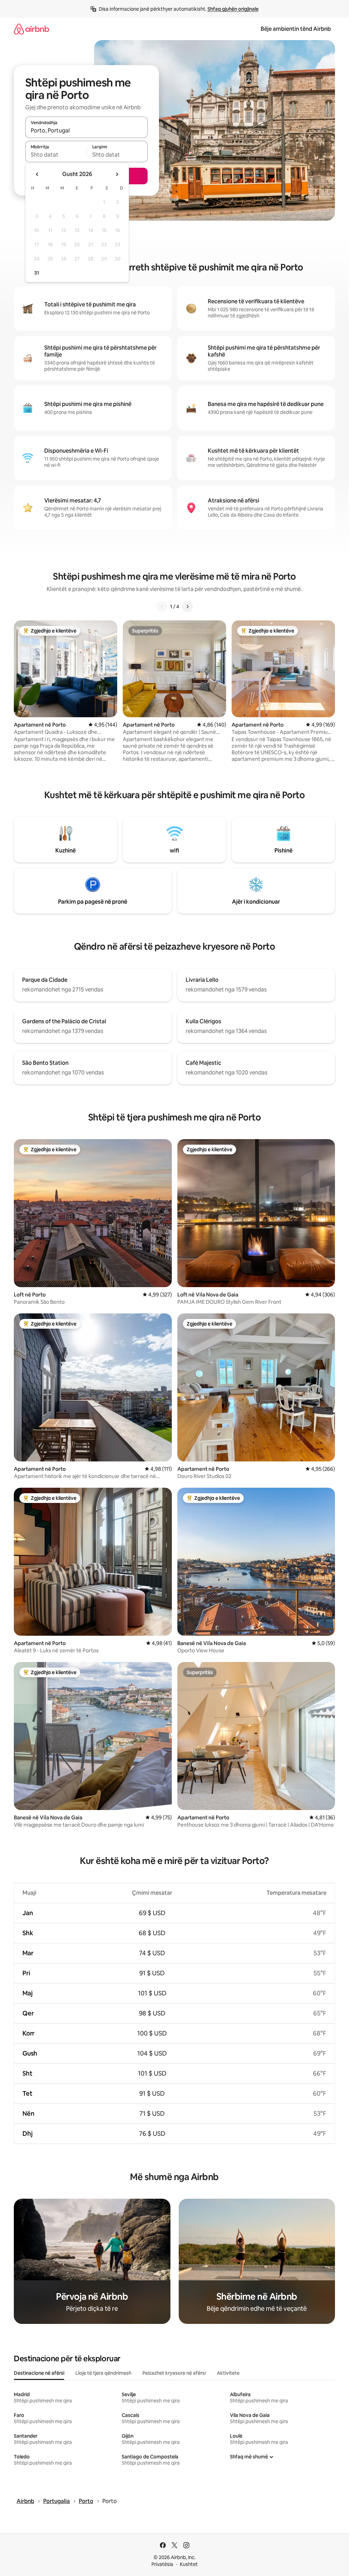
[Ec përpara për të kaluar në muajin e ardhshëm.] (117, 174)
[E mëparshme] (162, 607)
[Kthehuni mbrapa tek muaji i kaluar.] (37, 174)
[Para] (187, 607)
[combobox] (86, 130)
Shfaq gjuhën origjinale (233, 9)
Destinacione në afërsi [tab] (39, 2373)
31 (37, 273)
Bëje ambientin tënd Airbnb (296, 29)
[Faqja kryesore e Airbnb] (31, 29)
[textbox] (56, 155)
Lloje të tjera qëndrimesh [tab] (103, 2373)
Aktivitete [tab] (228, 2373)
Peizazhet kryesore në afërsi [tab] (174, 2373)
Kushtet (189, 2564)
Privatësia (162, 2564)
